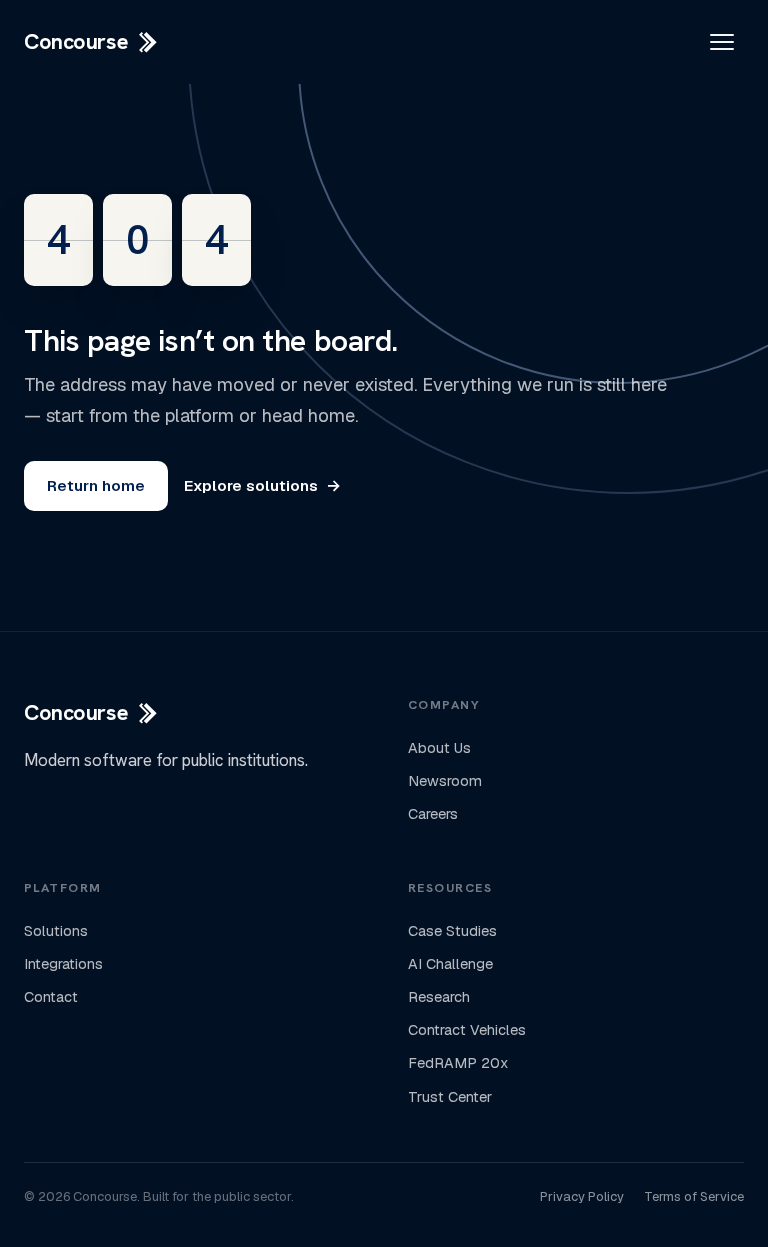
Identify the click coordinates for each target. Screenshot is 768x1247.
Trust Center (450, 1097)
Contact (51, 997)
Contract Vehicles (467, 1030)
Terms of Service (694, 1196)
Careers (433, 814)
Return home (96, 485)
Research (439, 997)
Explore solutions (262, 485)
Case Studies (452, 931)
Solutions (56, 931)
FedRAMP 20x (458, 1063)
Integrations (63, 964)
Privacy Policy (582, 1196)
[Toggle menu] (722, 42)
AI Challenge (450, 964)
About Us (439, 748)
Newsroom (445, 781)
